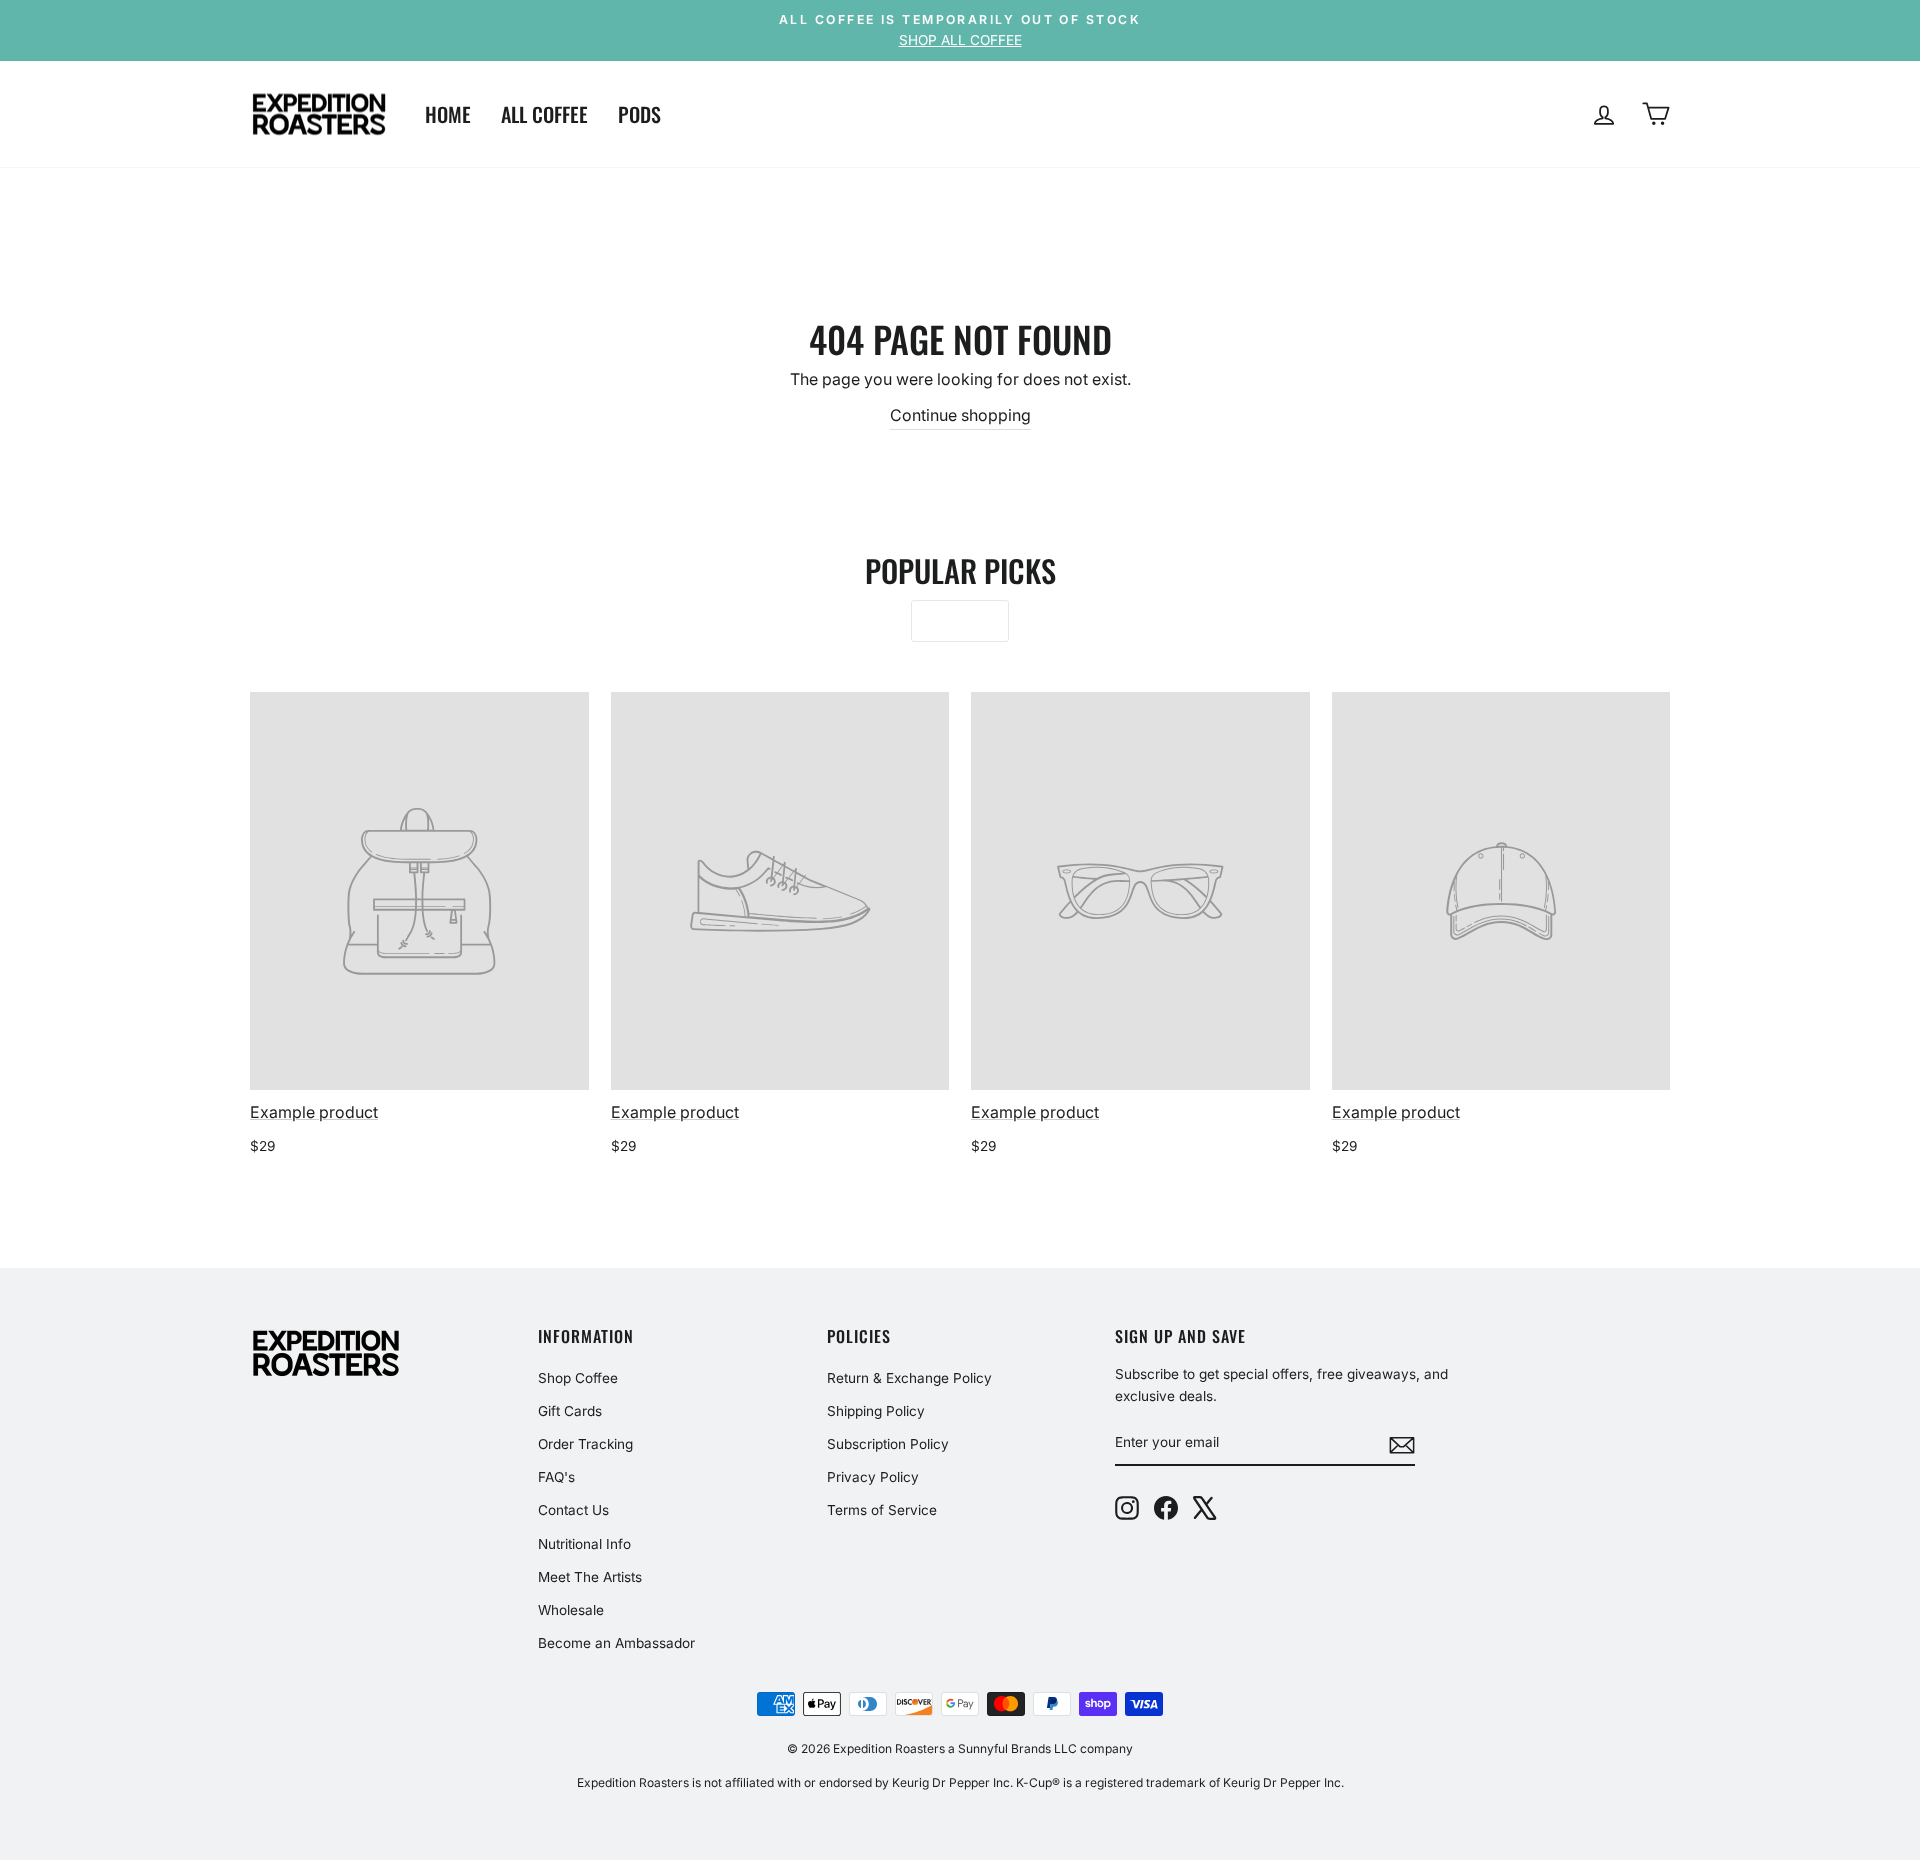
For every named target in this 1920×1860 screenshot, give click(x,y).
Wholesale (571, 1610)
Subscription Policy (888, 1444)
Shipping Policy (876, 1411)
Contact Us (573, 1510)
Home (448, 114)
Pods (639, 114)
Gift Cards (570, 1411)
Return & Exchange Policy (909, 1378)
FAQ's (556, 1477)
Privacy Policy (873, 1477)
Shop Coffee (578, 1378)
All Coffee (544, 114)
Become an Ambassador (616, 1643)
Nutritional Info (584, 1544)
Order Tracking (585, 1444)
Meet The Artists (590, 1577)
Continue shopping (960, 415)
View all (960, 620)
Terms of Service (882, 1510)
